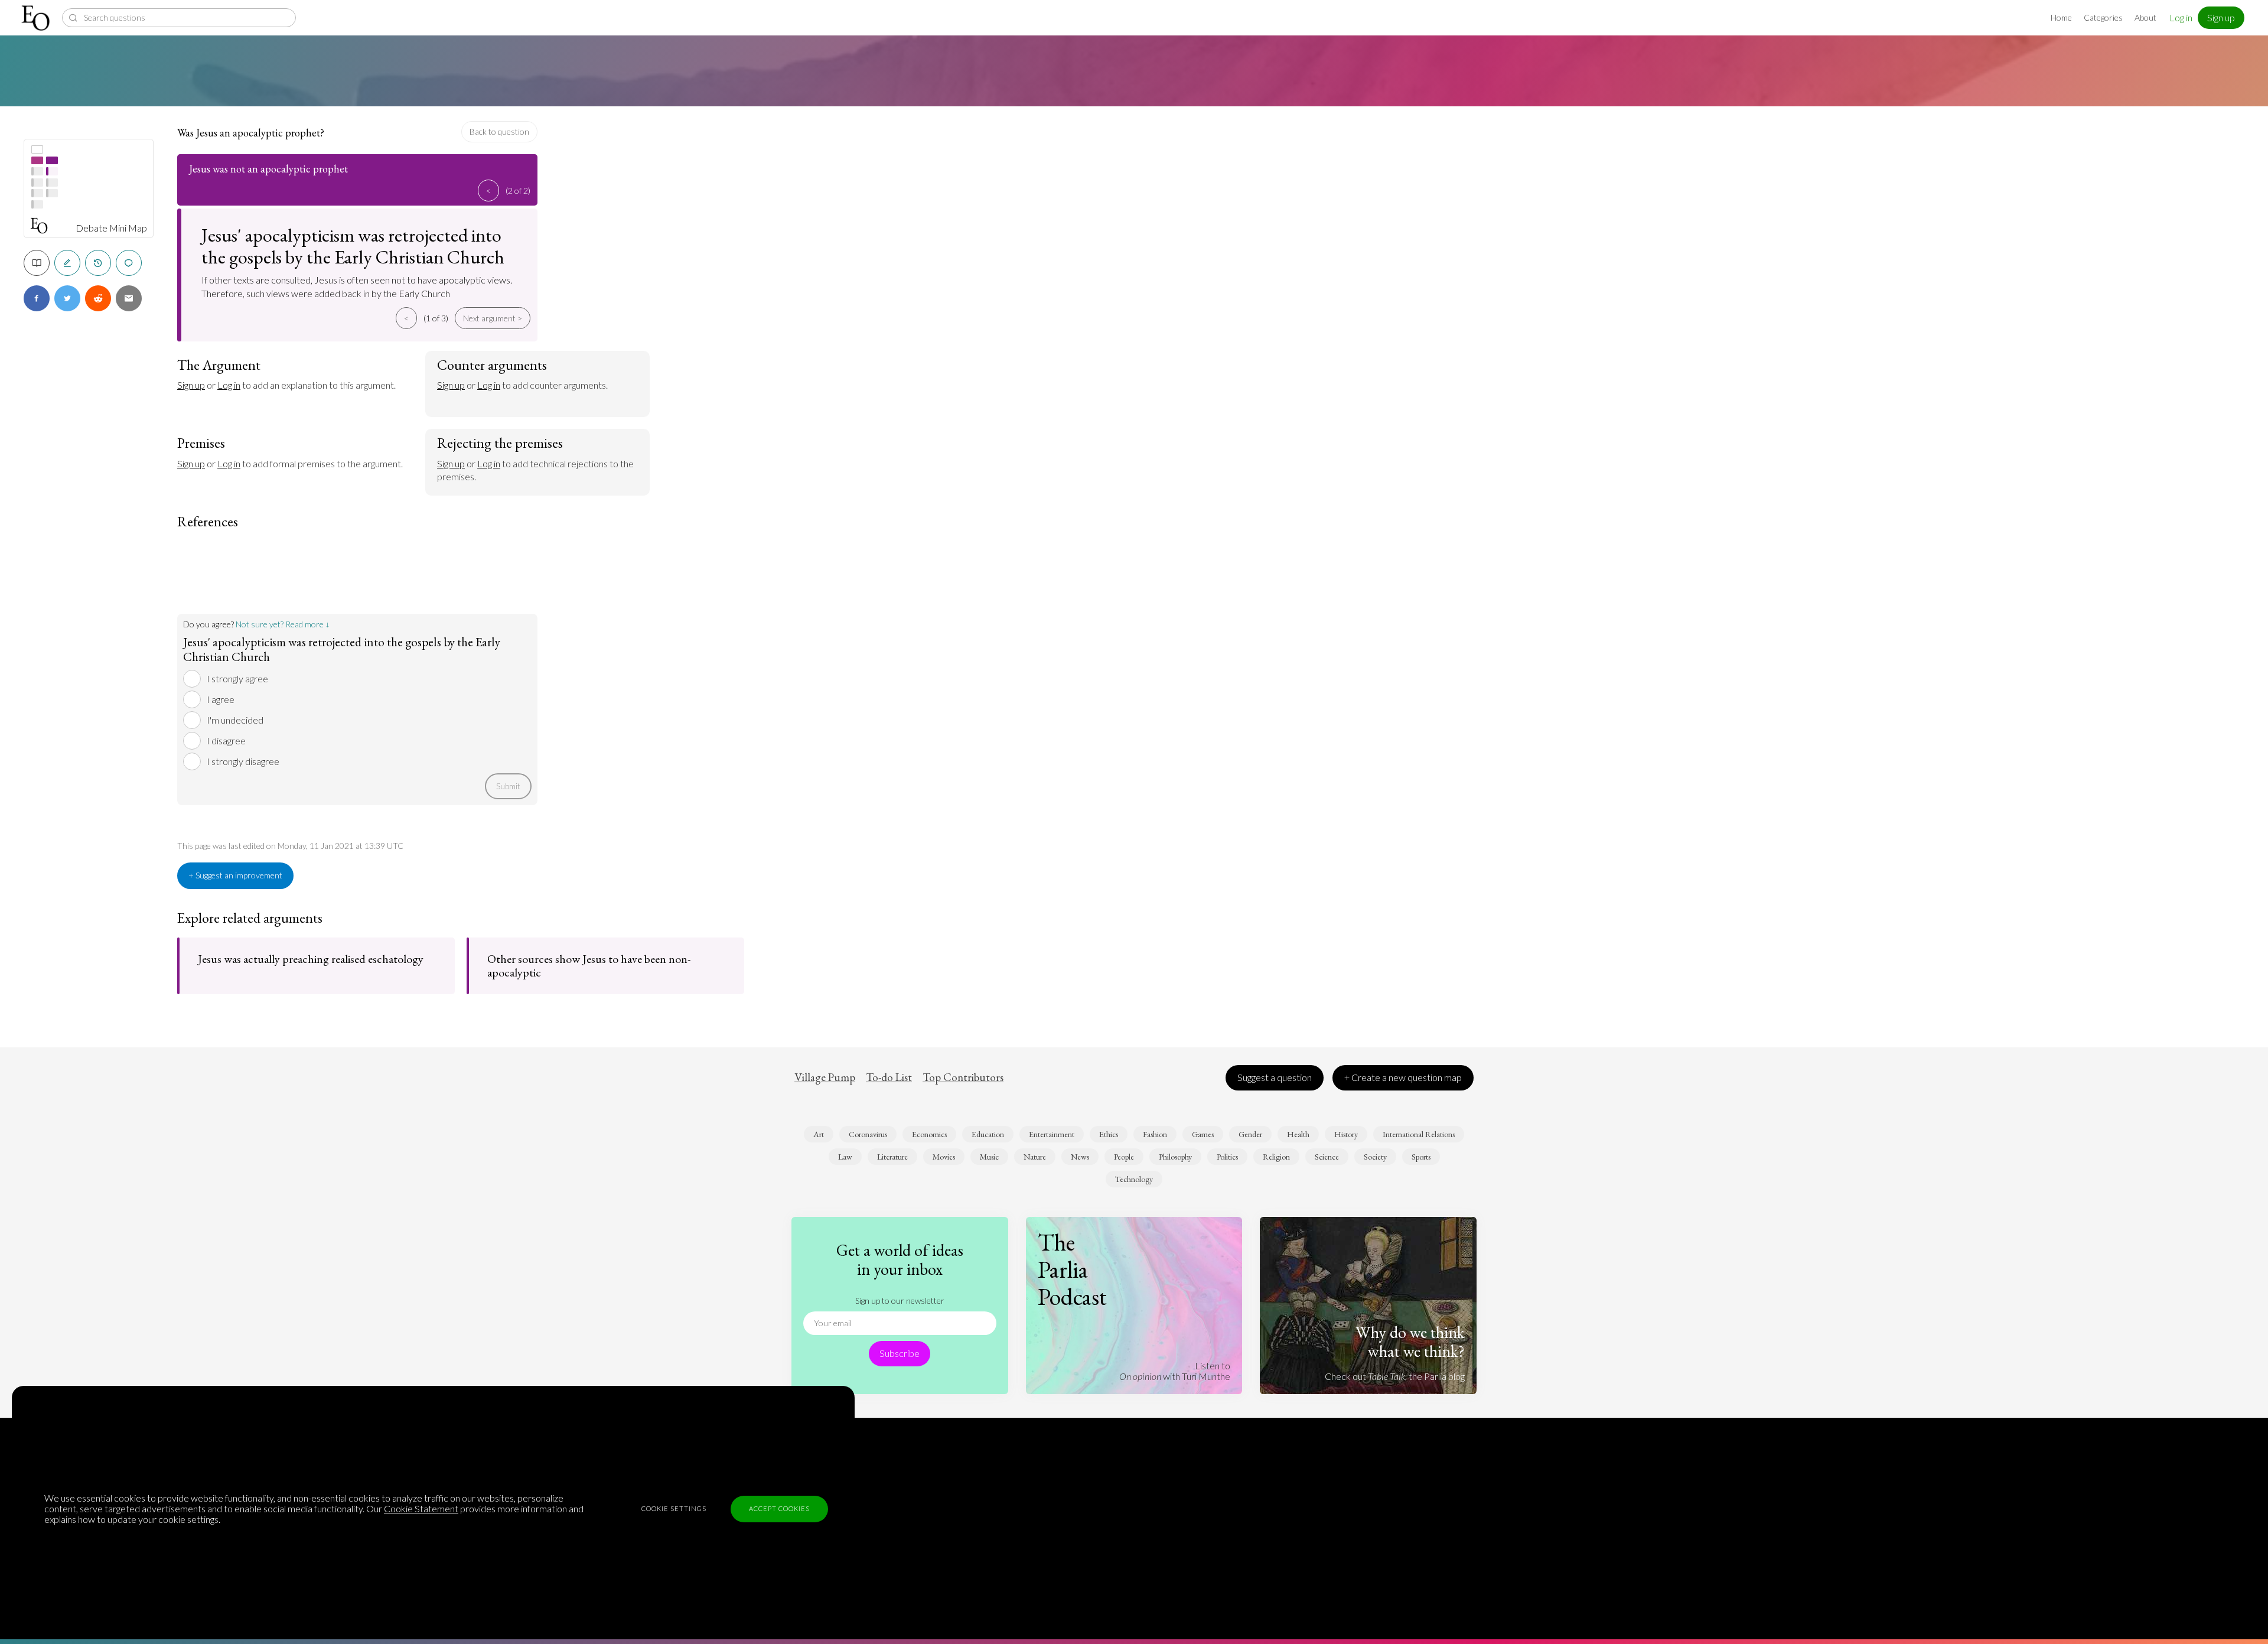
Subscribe (900, 1353)
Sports (1421, 1157)
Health (1298, 1134)
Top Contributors (963, 1077)
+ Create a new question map (1403, 1077)
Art (819, 1134)
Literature (892, 1157)
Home (2061, 17)
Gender (1250, 1134)
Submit (508, 786)
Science (1327, 1157)
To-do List (889, 1077)
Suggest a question (1275, 1077)
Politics (1227, 1157)
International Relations (1419, 1134)
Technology (1134, 1179)
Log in (2181, 17)
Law (845, 1157)
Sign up (2221, 17)
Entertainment (1052, 1134)
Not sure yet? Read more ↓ (283, 624)
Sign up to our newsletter (900, 1300)
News (1080, 1157)
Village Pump (825, 1077)
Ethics (1109, 1134)
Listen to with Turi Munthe (1175, 1371)
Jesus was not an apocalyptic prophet (268, 169)
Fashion (1155, 1134)
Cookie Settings (674, 1508)
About (2145, 17)
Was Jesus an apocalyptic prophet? (251, 133)
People (1124, 1157)
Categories (2103, 17)
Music (989, 1157)
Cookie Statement (421, 1508)
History (1346, 1134)
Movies (944, 1157)
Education (988, 1134)
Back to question (499, 131)
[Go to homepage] (37, 18)
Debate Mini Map (111, 228)
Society (1375, 1157)
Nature (1035, 1157)
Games (1203, 1134)
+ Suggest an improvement (235, 875)
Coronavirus (868, 1134)
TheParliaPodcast (1072, 1269)
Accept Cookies (779, 1508)
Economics (929, 1134)
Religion (1276, 1157)
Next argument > (493, 318)
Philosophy (1175, 1157)
